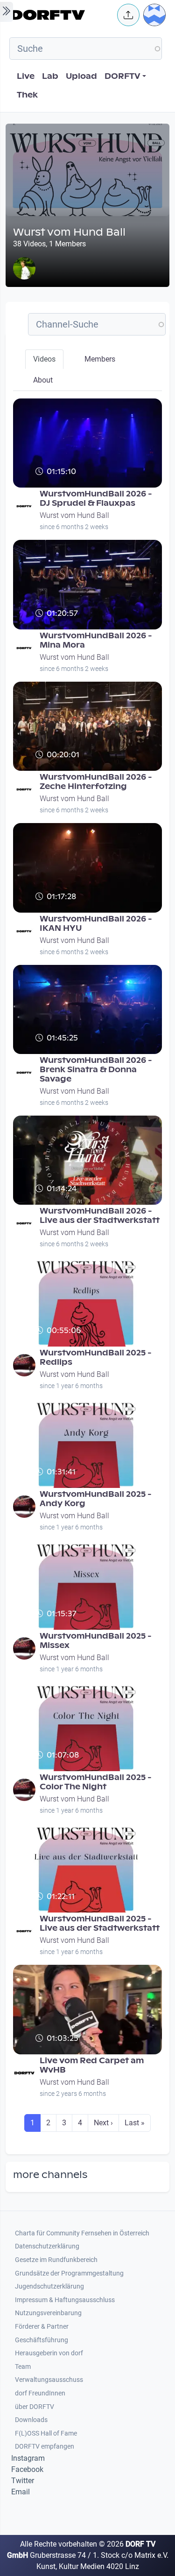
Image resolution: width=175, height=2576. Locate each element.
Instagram (28, 2458)
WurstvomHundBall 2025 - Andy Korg (96, 1499)
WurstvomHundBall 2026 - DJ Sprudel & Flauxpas (96, 499)
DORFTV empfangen (45, 2447)
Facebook (27, 2469)
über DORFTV (35, 2407)
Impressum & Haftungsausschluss (65, 2300)
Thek (27, 95)
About (43, 380)
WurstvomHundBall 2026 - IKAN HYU (96, 924)
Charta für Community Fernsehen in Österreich (82, 2233)
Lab (50, 76)
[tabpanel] (87, 1269)
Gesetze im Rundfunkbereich (56, 2260)
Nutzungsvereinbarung (48, 2313)
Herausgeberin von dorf (49, 2353)
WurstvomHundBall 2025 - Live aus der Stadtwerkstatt (100, 1923)
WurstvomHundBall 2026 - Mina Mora (96, 640)
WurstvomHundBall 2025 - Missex (96, 1641)
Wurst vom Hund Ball (74, 515)
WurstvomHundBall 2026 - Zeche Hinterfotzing (96, 782)
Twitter (23, 2481)
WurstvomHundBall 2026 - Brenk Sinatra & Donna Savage (96, 1070)
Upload (81, 76)
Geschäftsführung (42, 2340)
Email (21, 2492)
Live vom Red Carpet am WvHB (92, 2065)
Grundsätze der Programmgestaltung (69, 2273)
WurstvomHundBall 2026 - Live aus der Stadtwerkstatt (100, 1216)
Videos (44, 359)
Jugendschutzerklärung (49, 2286)
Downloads (31, 2420)
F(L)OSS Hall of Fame (46, 2433)
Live (26, 76)
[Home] (61, 15)
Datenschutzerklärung (47, 2246)
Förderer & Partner (42, 2327)
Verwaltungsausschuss (49, 2380)
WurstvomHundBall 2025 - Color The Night (96, 1782)
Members (100, 359)
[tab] (44, 359)
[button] (128, 15)
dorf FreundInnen (40, 2393)
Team (23, 2367)
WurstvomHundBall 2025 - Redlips (96, 1358)
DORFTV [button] (122, 76)
